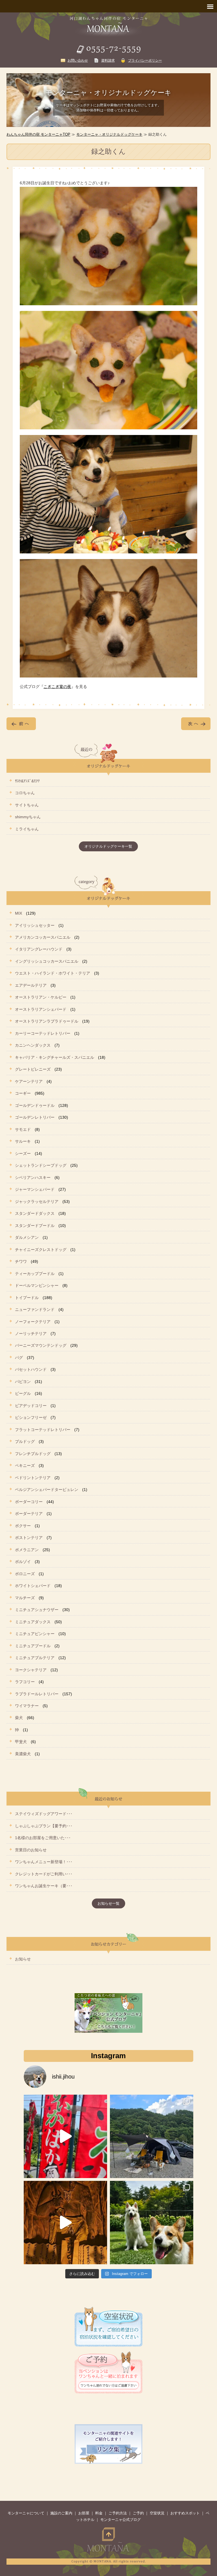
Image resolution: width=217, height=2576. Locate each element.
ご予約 (138, 2513)
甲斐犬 (21, 1742)
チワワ (21, 1261)
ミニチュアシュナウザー (37, 1610)
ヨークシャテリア (31, 1670)
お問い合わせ (78, 60)
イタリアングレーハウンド (39, 949)
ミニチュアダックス (33, 1622)
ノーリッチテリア (31, 1334)
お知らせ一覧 (108, 1903)
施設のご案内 (61, 2513)
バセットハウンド (31, 1369)
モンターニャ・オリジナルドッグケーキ (109, 134)
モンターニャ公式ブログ (121, 2520)
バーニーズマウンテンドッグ (41, 1345)
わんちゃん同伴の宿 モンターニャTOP (38, 134)
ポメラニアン (27, 1550)
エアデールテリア (31, 985)
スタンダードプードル (35, 1226)
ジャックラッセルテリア (37, 1202)
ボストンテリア (29, 1538)
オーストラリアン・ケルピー (41, 997)
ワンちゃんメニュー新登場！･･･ (44, 1862)
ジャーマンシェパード (35, 1189)
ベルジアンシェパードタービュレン (47, 1490)
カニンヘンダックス (33, 1045)
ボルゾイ (23, 1562)
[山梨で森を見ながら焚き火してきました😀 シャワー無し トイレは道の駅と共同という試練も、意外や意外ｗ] (152, 2136)
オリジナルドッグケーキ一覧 (108, 846)
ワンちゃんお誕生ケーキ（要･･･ (44, 1886)
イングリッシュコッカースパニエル (47, 961)
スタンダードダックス (35, 1213)
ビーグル (23, 1393)
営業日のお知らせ (31, 1850)
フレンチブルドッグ (33, 1454)
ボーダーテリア (29, 1514)
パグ (19, 1358)
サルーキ (23, 1141)
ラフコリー (25, 1682)
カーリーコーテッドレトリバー (43, 1033)
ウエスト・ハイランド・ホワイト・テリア (53, 973)
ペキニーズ (25, 1465)
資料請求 (108, 60)
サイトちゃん (27, 805)
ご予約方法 (118, 2513)
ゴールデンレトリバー (35, 1117)
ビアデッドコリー (31, 1406)
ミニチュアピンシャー (35, 1634)
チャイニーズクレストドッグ (41, 1250)
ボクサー (23, 1526)
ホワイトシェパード (33, 1586)
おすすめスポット (185, 2513)
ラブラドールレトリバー (37, 1694)
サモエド (23, 1129)
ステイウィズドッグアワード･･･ (44, 1814)
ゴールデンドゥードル (35, 1105)
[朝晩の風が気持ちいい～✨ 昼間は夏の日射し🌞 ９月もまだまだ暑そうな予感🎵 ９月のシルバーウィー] (152, 2223)
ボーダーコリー (29, 1502)
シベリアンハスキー (33, 1177)
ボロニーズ (25, 1574)
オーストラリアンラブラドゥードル (47, 1021)
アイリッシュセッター (35, 925)
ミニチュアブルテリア (35, 1658)
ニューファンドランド (35, 1309)
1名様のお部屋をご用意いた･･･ (43, 1838)
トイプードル (27, 1298)
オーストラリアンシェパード (41, 1009)
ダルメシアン (27, 1237)
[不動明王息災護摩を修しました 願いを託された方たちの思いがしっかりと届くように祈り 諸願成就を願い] (65, 2223)
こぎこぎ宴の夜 (57, 687)
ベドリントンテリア (33, 1478)
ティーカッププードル (35, 1274)
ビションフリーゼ (31, 1417)
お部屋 (84, 2513)
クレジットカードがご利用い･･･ (44, 1874)
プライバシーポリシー (145, 60)
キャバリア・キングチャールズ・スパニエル (55, 1057)
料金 (99, 2513)
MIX (19, 913)
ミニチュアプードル (33, 1646)
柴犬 (19, 1718)
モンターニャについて (26, 2513)
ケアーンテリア (29, 1081)
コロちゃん (25, 793)
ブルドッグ (25, 1441)
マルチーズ (25, 1598)
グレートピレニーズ (33, 1069)
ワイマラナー (27, 1706)
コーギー (23, 1093)
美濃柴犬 (23, 1754)
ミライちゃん (27, 829)
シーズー (23, 1153)
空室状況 (157, 2513)
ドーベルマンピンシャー (37, 1285)
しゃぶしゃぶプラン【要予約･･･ (44, 1826)
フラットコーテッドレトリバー (43, 1430)
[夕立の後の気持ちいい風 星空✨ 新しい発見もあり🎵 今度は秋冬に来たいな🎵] (65, 2136)
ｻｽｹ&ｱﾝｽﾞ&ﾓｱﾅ (27, 781)
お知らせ (23, 1959)
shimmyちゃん (28, 817)
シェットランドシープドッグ (41, 1165)
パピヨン (23, 1382)
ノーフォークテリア (33, 1322)
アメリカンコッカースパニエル (43, 937)
